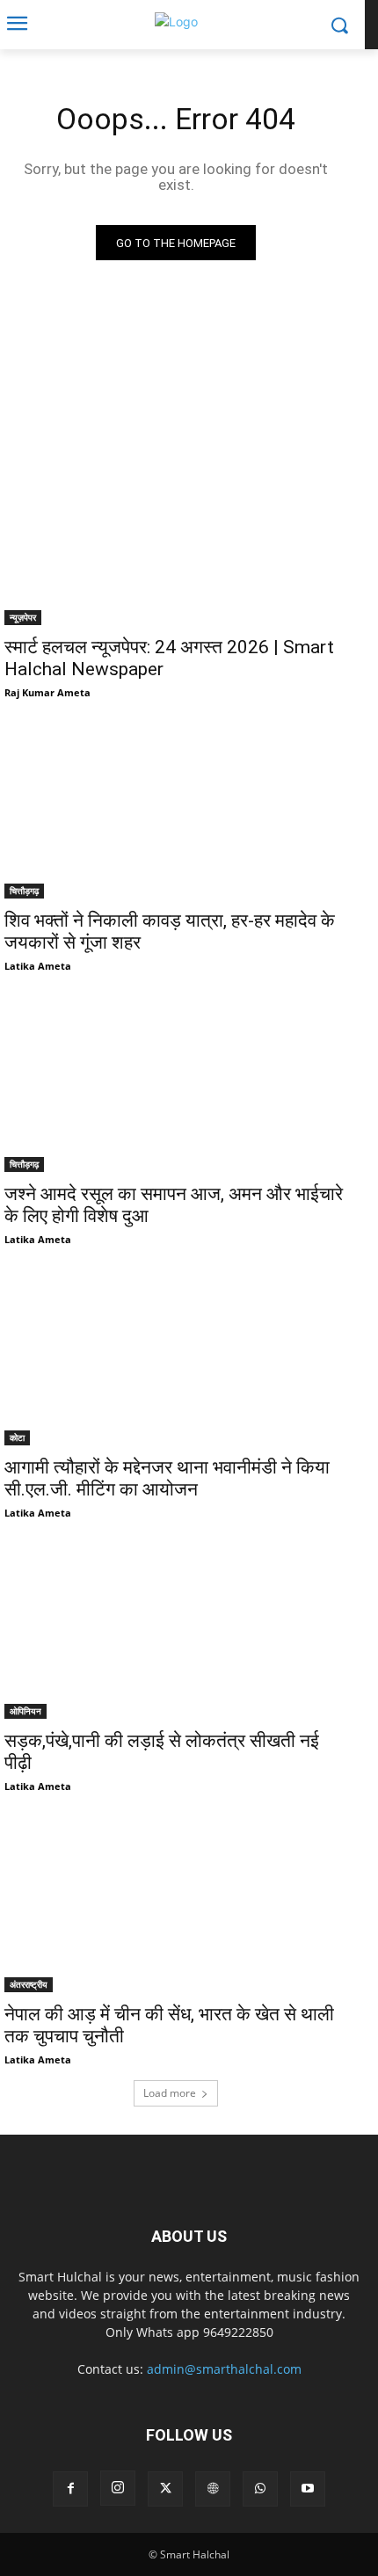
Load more (170, 2093)
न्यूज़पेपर (23, 617)
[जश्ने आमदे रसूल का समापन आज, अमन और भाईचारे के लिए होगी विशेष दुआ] (176, 1086)
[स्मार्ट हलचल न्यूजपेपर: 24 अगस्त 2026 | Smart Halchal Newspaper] (176, 539)
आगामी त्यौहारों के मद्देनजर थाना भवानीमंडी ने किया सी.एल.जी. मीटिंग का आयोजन (167, 1478)
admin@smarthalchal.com (224, 2369)
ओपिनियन (25, 1711)
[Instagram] (118, 2488)
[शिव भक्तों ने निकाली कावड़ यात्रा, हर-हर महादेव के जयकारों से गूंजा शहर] (176, 813)
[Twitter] (165, 2489)
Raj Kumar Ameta (47, 692)
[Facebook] (70, 2489)
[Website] (213, 2489)
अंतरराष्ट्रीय (29, 1984)
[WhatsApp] (260, 2489)
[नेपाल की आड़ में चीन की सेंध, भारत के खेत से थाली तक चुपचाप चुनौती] (176, 1907)
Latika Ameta (38, 966)
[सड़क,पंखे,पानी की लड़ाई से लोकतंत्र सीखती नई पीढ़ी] (176, 1633)
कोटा (17, 1437)
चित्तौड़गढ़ (24, 891)
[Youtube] (308, 2489)
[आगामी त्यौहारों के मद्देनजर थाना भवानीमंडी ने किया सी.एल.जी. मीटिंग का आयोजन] (176, 1360)
